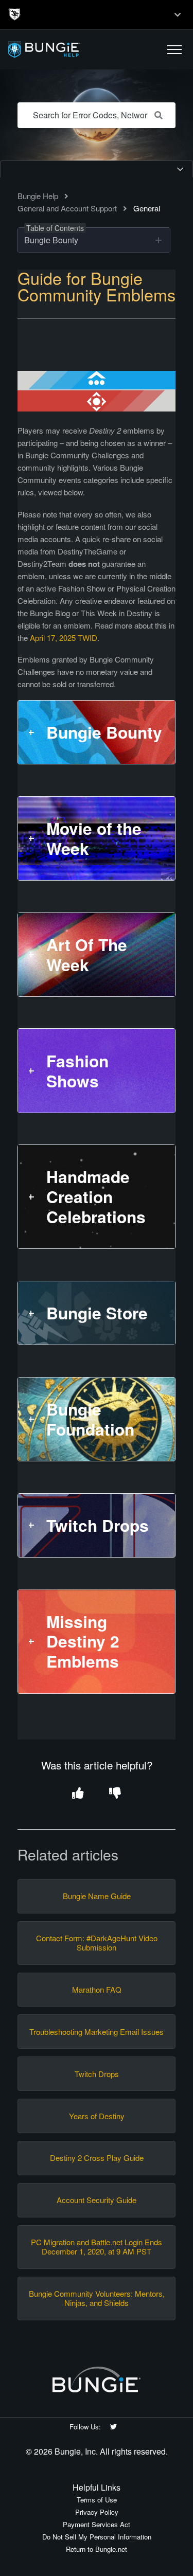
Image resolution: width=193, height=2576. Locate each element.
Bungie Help (38, 196)
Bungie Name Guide (97, 1896)
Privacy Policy (97, 2512)
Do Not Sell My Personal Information (97, 2537)
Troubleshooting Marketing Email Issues (97, 2032)
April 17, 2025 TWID (64, 638)
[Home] (68, 50)
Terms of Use (97, 2500)
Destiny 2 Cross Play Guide (97, 2158)
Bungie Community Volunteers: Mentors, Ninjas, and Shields (97, 2298)
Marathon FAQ (97, 1990)
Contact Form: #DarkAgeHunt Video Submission (97, 1943)
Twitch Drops (97, 2074)
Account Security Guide (97, 2200)
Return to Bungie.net (97, 2549)
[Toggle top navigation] (178, 14)
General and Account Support (67, 208)
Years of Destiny (97, 2116)
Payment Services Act (97, 2524)
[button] (174, 49)
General (147, 208)
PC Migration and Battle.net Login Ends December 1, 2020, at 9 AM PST (97, 2247)
